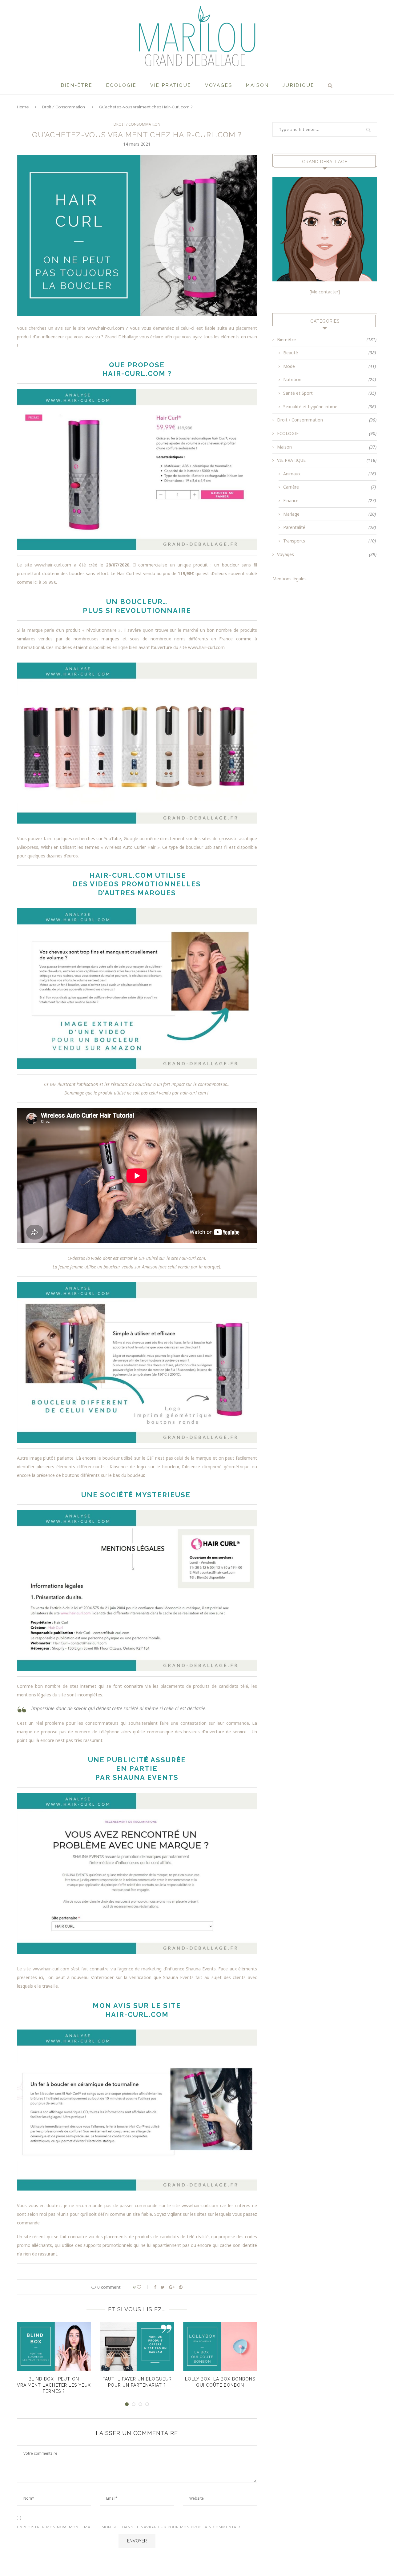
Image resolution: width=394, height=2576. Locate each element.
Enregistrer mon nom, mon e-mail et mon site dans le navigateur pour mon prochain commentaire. (131, 2527)
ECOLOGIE (121, 85)
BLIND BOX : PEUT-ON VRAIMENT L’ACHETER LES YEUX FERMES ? (54, 2385)
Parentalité (330, 527)
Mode (330, 366)
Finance (330, 500)
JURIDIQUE (299, 85)
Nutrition (330, 379)
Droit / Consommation (64, 107)
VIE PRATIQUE (171, 85)
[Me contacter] (325, 292)
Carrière (330, 487)
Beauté (330, 353)
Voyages (219, 85)
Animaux (330, 474)
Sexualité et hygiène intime (330, 407)
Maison (257, 85)
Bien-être (77, 85)
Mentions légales (289, 579)
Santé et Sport (330, 393)
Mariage (330, 514)
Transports (330, 541)
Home (23, 107)
